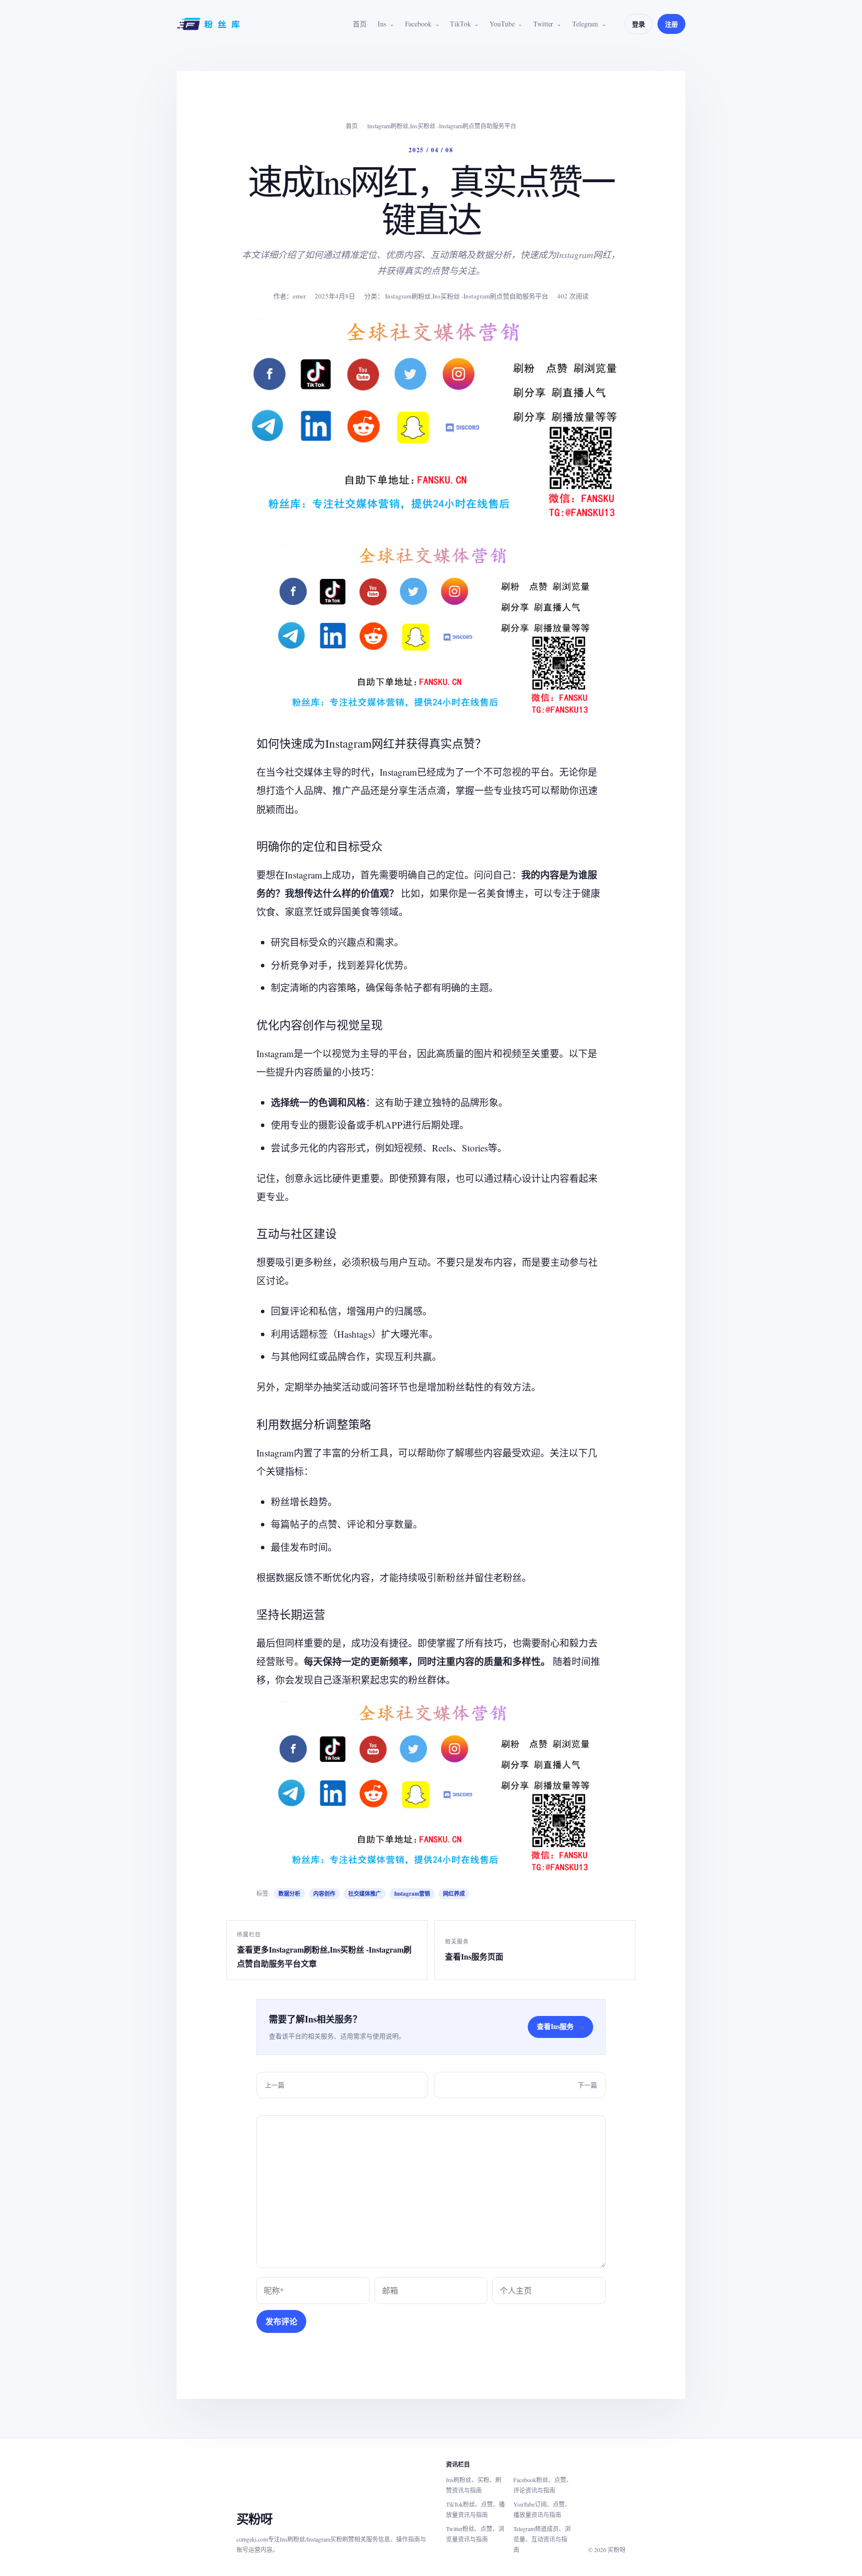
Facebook (418, 24)
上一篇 (275, 2085)
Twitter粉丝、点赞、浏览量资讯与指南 (475, 2534)
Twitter (543, 24)
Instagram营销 (412, 1894)
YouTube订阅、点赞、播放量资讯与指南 (542, 2509)
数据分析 (289, 1894)
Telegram (585, 24)
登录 (639, 24)
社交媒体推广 (365, 1894)
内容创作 (324, 1894)
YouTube (502, 24)
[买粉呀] (210, 24)
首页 (360, 24)
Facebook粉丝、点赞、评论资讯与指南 (543, 2485)
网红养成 (454, 1894)
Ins (382, 24)
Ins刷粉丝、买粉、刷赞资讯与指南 (474, 2485)
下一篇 (587, 2085)
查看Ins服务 (560, 2026)
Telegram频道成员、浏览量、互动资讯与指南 (542, 2539)
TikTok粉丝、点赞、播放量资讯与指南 (475, 2509)
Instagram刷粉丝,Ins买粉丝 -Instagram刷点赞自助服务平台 (442, 126)
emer (299, 296)
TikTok (460, 24)
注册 (671, 24)
